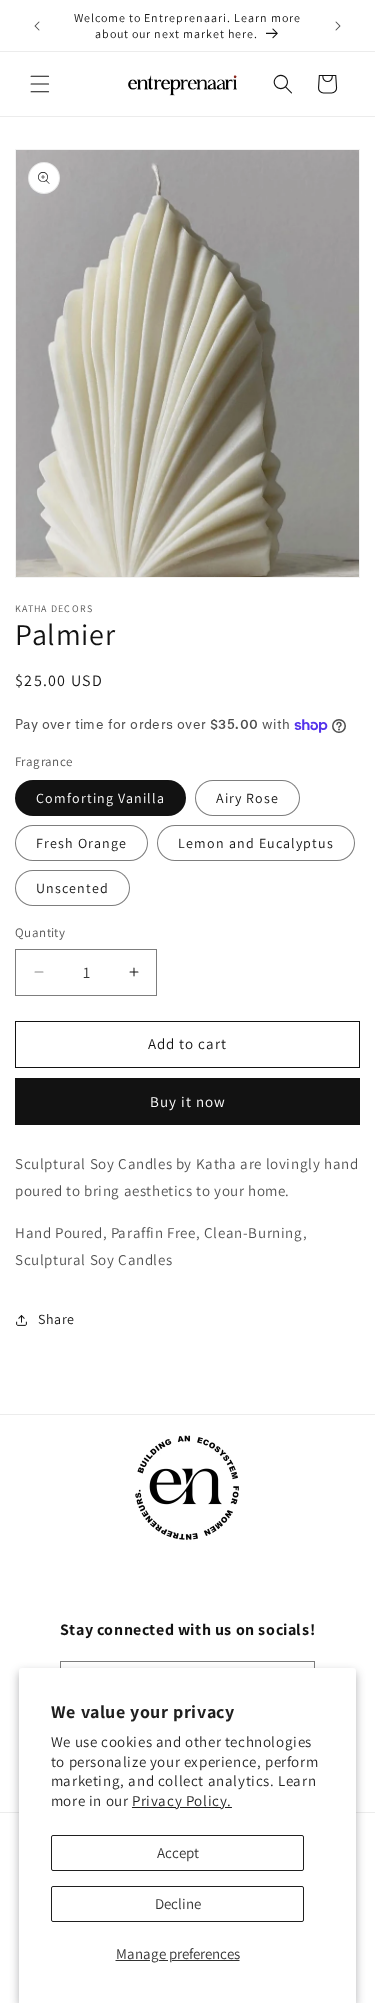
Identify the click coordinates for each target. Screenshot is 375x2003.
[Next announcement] (338, 26)
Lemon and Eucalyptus (256, 843)
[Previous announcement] (37, 26)
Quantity (40, 932)
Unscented (72, 888)
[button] (40, 84)
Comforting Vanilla (100, 798)
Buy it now (188, 1101)
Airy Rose (247, 798)
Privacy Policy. (182, 1800)
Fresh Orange (81, 843)
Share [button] (56, 1319)
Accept (178, 1852)
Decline (178, 1903)
